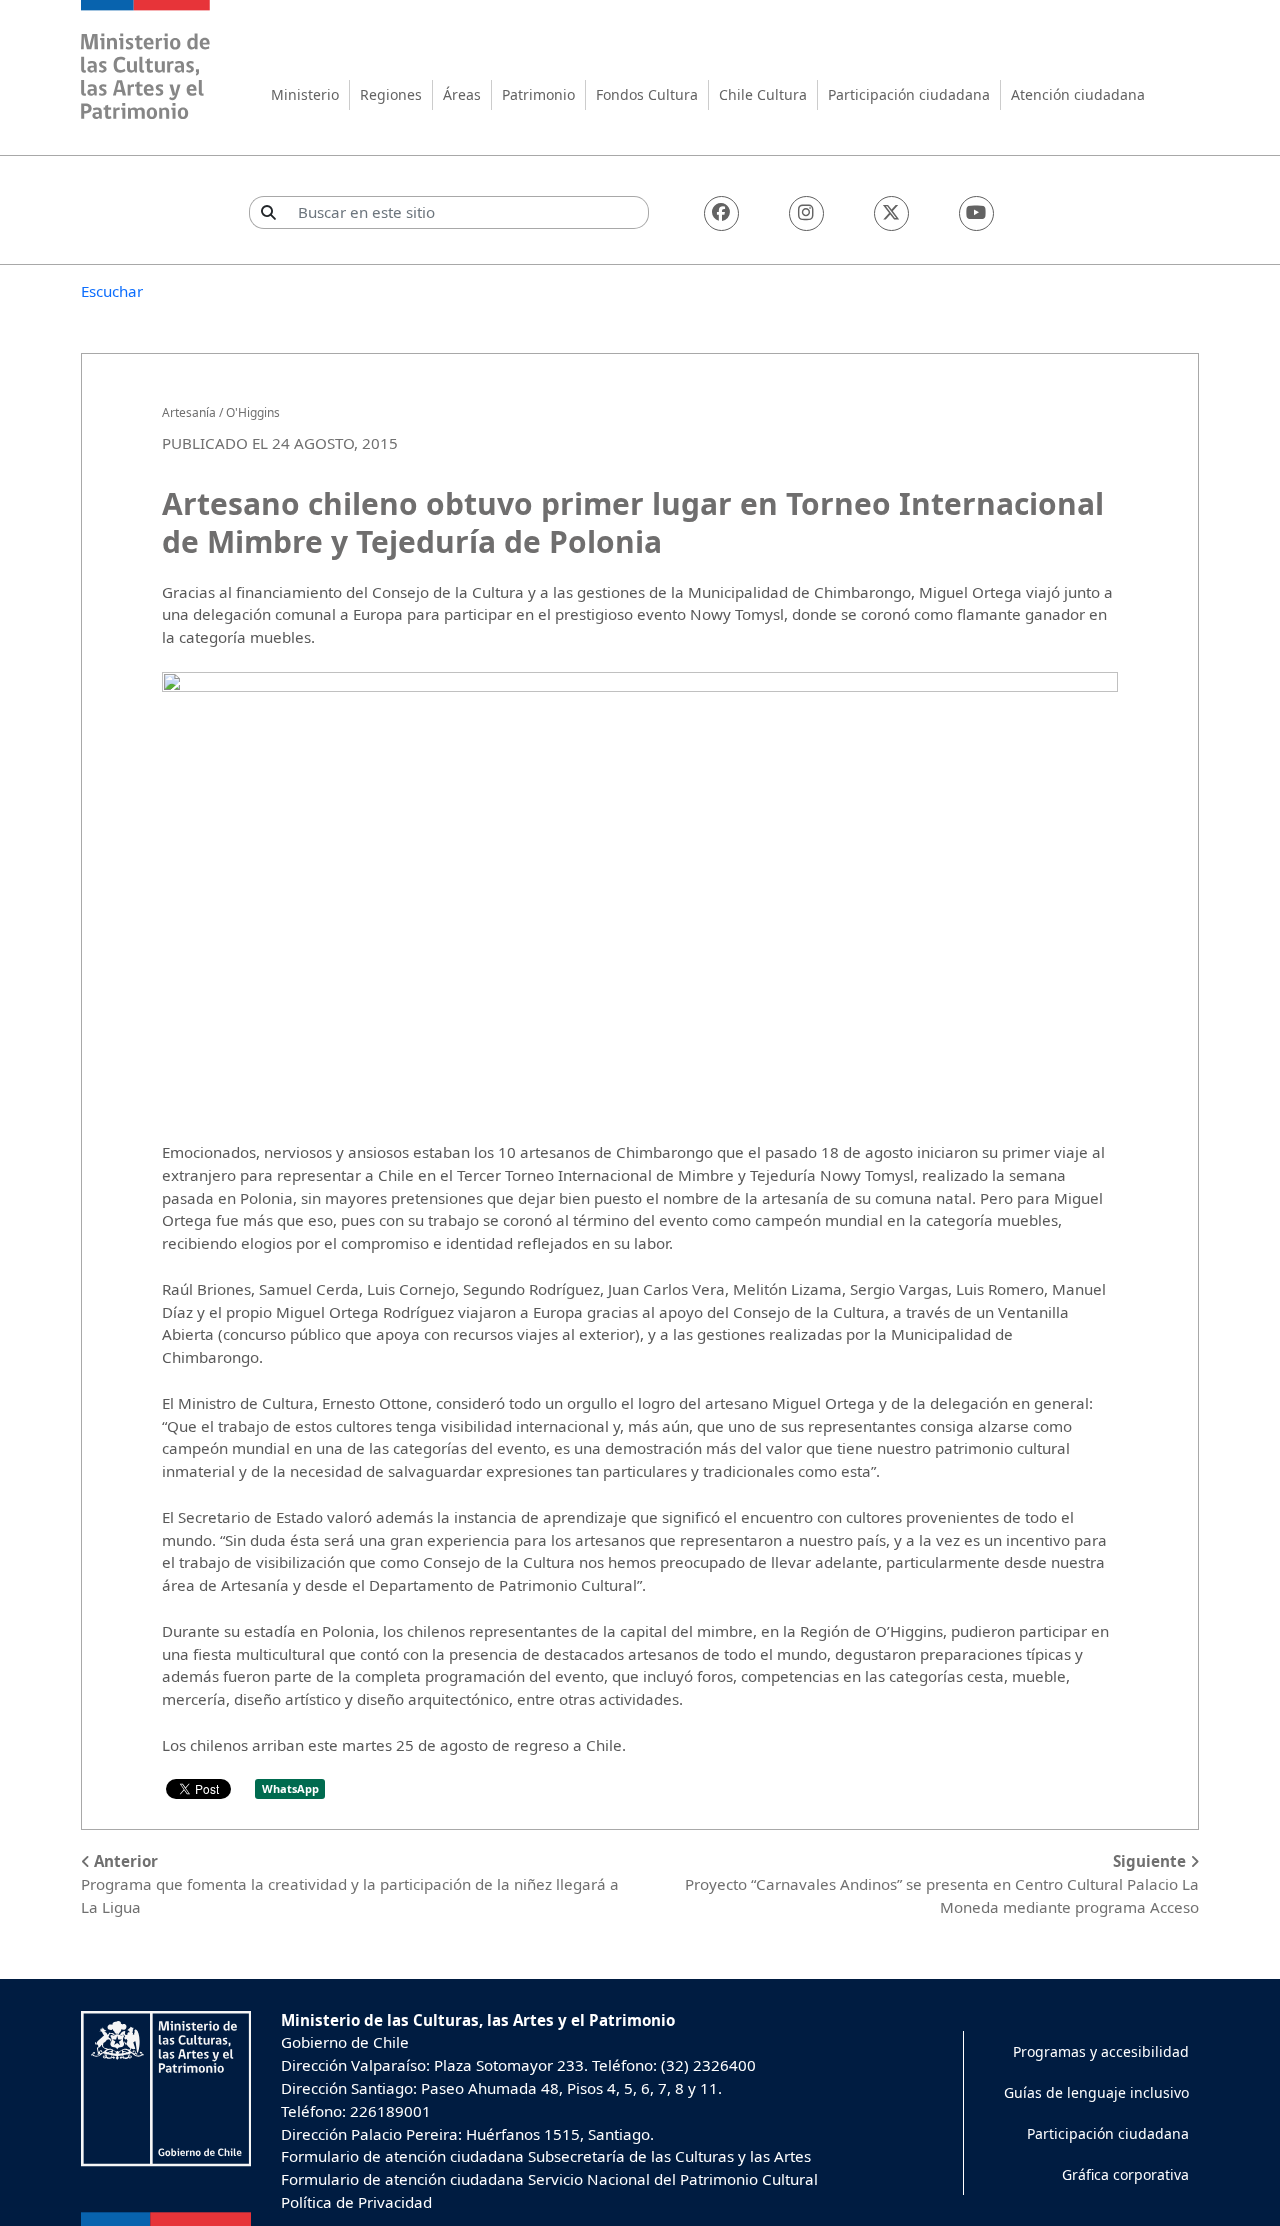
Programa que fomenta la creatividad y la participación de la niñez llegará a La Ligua (350, 1884)
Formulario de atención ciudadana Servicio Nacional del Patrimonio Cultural (549, 2179)
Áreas (462, 94)
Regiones (391, 94)
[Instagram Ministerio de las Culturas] (806, 213)
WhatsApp (290, 1788)
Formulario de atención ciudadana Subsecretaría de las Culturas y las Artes (546, 2156)
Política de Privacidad (356, 2202)
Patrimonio (538, 94)
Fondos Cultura (647, 94)
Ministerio (305, 94)
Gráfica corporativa (1125, 2174)
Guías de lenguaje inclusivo (1096, 2092)
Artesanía (189, 412)
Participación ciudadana (909, 94)
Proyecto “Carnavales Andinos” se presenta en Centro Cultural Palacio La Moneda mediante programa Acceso (942, 1884)
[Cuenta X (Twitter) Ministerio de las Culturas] (891, 213)
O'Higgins (253, 412)
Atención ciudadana (1078, 94)
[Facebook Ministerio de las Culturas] (721, 213)
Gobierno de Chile (345, 2042)
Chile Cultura (763, 94)
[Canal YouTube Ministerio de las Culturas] (976, 213)
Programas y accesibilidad (1101, 2051)
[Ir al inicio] (146, 62)
